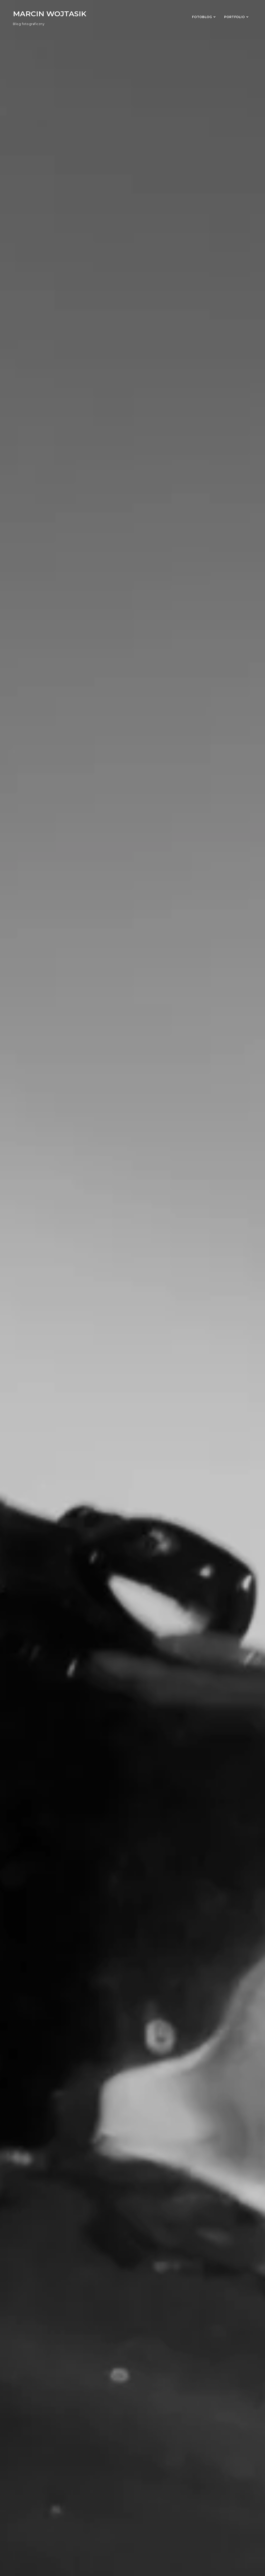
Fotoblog (202, 17)
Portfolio (234, 17)
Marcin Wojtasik (50, 14)
